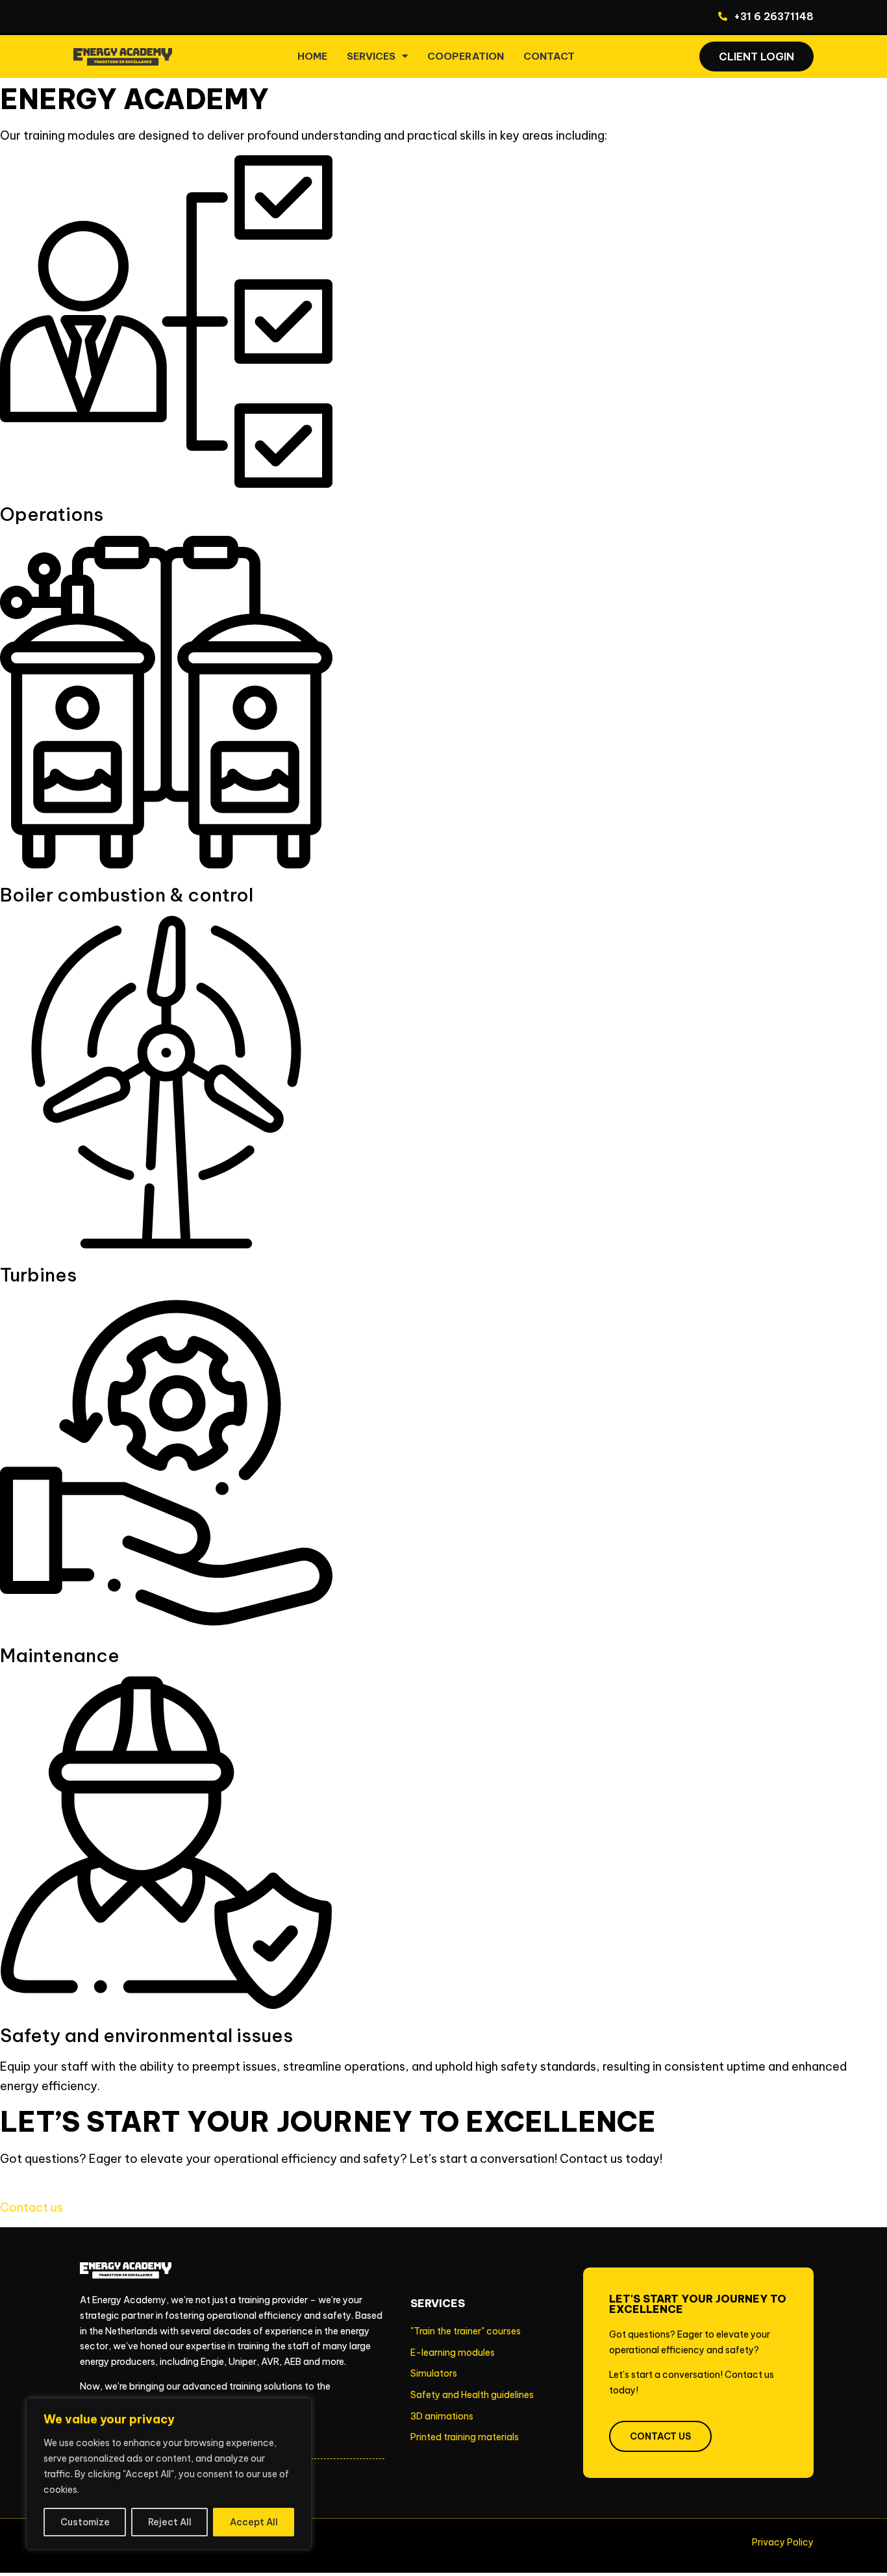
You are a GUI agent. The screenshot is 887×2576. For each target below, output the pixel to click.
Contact (549, 56)
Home (312, 56)
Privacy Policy (783, 2542)
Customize (85, 2522)
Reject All (170, 2522)
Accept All (254, 2522)
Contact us (31, 2207)
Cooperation (466, 56)
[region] (169, 2474)
